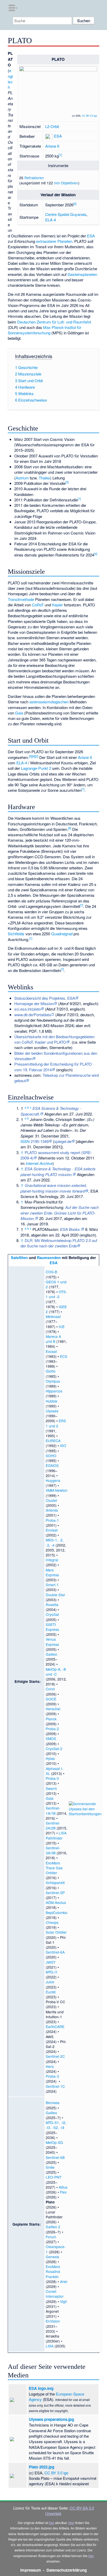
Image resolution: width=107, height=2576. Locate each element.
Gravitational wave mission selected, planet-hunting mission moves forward (54, 1188)
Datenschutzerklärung (67, 2570)
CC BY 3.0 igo (89, 116)
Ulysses (52, 1411)
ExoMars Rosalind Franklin (53, 2271)
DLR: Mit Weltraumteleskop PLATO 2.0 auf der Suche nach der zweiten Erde (59, 1243)
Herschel (53, 1709)
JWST (51, 1962)
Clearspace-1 (56, 2249)
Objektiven (69, 183)
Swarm (51, 1788)
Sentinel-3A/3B (53, 1850)
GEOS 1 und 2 (56, 1284)
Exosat (51, 1351)
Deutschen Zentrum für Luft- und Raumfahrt (54, 322)
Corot (50, 1689)
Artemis (52, 1510)
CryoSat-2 (54, 1749)
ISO (63, 1445)
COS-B (51, 1272)
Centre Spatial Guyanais (66, 214)
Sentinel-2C (55, 2056)
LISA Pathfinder (56, 1835)
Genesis (52, 2257)
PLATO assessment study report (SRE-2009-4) (56, 1155)
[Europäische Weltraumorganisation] (49, 136)
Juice (50, 1982)
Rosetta (52, 1605)
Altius (63, 2187)
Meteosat (53, 1316)
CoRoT (38, 605)
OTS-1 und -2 (56, 1294)
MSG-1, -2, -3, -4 (55, 1542)
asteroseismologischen (49, 702)
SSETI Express (52, 1627)
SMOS (51, 1738)
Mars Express (52, 1572)
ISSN (25, 1141)
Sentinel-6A (55, 1952)
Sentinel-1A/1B (53, 1810)
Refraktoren (34, 178)
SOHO (51, 1456)
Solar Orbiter (56, 1932)
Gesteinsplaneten (82, 274)
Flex (63, 2192)
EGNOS (52, 1465)
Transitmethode (21, 599)
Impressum (31, 2570)
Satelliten (19, 1257)
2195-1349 (40, 1141)
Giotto (51, 1371)
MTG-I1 (52, 1972)
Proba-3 (52, 2076)
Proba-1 (52, 1520)
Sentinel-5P (55, 1893)
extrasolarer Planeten (54, 241)
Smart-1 (52, 1585)
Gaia (19, 713)
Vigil (63, 2301)
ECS (64, 1356)
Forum (51, 2237)
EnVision (53, 2321)
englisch (10, 79)
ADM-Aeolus (56, 1902)
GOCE (51, 1699)
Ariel (64, 2281)
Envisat (52, 1530)
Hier (71, 2523)
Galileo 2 (53, 2227)
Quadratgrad (62, 934)
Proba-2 (52, 1729)
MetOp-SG (54, 2142)
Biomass (53, 2103)
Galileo (51, 1654)
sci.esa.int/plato (27, 1009)
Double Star (55, 1595)
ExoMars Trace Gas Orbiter (54, 1868)
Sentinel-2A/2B (53, 1825)
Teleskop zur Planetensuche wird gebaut (56, 1078)
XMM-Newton (57, 1490)
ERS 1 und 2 (56, 1423)
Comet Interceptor (55, 2294)
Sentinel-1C (55, 2086)
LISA (50, 2346)
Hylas (50, 1758)
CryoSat (52, 1614)
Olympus (53, 1381)
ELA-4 (51, 220)
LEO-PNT (53, 2177)
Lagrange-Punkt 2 (36, 768)
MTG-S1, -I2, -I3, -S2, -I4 (56, 2125)
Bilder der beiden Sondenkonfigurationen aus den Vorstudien (56, 1056)
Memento (47, 1158)
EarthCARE (55, 2027)
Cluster (52, 1500)
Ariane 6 (52, 146)
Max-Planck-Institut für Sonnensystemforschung (45, 330)
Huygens (53, 1480)
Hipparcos (54, 1391)
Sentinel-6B (55, 2157)
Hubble (52, 1401)
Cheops (52, 1922)
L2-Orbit (52, 126)
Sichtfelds (16, 934)
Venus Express (52, 1642)
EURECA (53, 1441)
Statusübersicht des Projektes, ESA (45, 998)
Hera (50, 2066)
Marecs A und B (53, 1339)
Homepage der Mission (34, 1003)
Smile (50, 2167)
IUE (62, 1327)
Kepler (57, 605)
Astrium (22, 478)
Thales (44, 478)
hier (52, 2523)
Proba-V (52, 1778)
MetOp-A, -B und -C (56, 1672)
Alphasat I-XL (55, 1771)
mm (57, 183)
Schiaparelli (55, 1882)
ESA (58, 136)
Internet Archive (39, 1163)
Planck (51, 1719)
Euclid (51, 1992)
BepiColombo (57, 1912)
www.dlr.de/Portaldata (33, 1015)
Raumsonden (49, 1257)
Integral (52, 1560)
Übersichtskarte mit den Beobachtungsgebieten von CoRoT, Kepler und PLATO (54, 1039)
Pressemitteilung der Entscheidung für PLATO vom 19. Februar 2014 (53, 1067)
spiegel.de (63, 1141)
